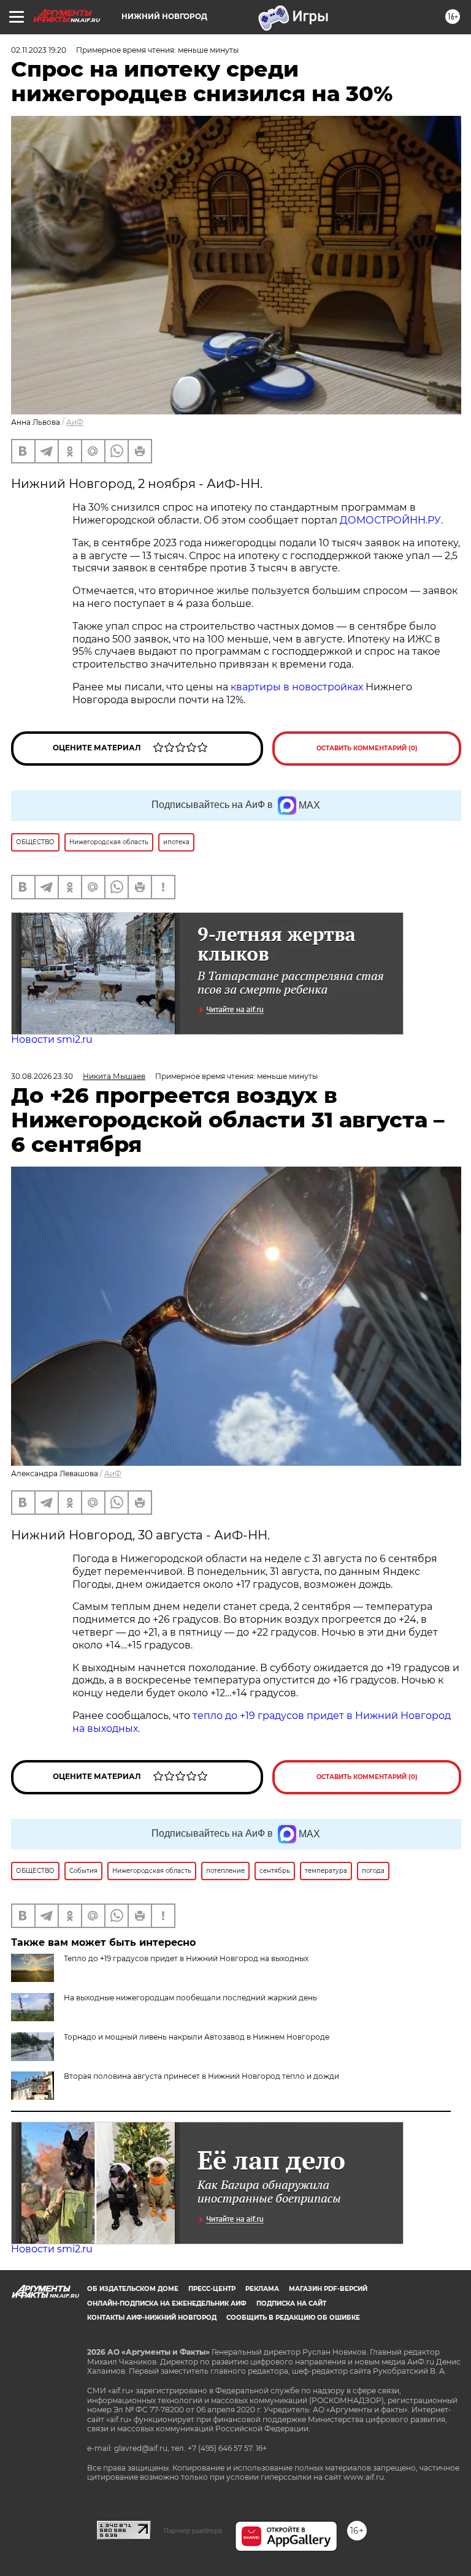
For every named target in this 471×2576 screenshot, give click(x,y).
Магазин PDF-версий (328, 2289)
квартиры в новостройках (297, 687)
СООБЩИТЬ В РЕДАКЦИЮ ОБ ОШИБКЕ (293, 2318)
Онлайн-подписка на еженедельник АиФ (167, 2304)
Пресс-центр (212, 2289)
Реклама (262, 2289)
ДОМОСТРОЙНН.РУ (390, 520)
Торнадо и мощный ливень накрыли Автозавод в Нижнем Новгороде (197, 2037)
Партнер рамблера (193, 2531)
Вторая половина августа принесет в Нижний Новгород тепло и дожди (201, 2076)
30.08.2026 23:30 (42, 1076)
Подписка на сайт (291, 2304)
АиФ (75, 422)
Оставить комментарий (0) (367, 748)
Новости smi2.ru (52, 1039)
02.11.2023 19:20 (39, 50)
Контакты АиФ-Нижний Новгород (152, 2318)
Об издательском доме (133, 2289)
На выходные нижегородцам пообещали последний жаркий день (190, 1998)
